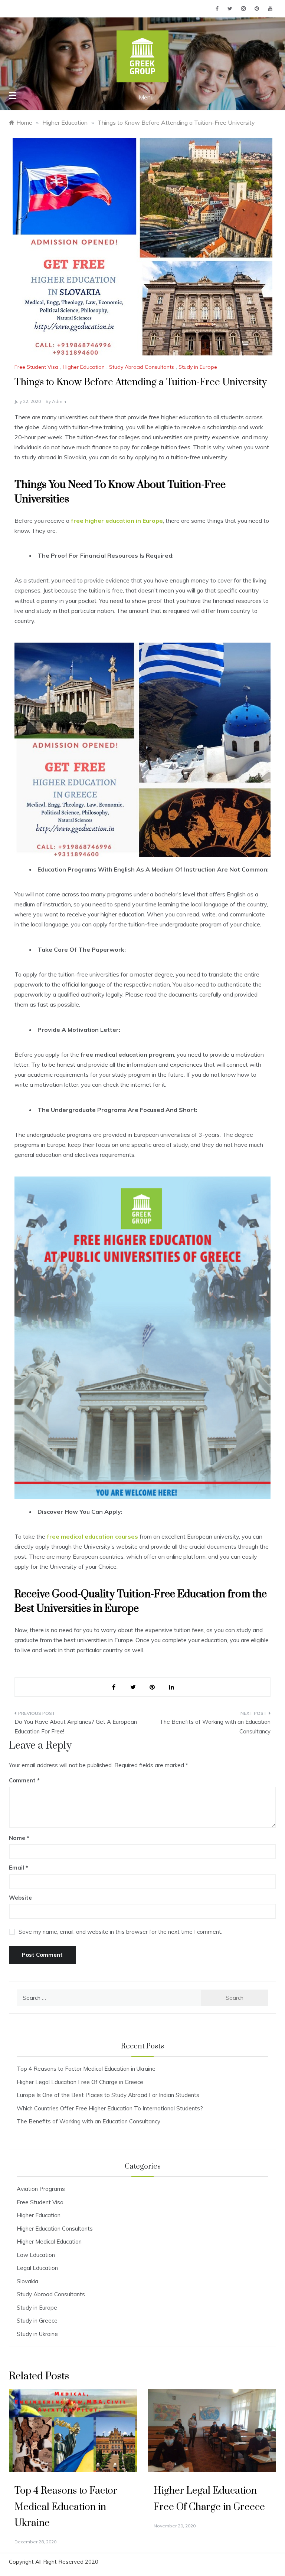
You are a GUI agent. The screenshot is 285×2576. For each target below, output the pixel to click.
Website (20, 1898)
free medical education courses (92, 1536)
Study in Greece (37, 2321)
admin (59, 401)
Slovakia (27, 2281)
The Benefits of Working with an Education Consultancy (215, 1727)
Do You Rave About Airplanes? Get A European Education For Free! (76, 1727)
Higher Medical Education (49, 2242)
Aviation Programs (41, 2189)
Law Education (36, 2255)
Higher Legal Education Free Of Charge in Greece (80, 2082)
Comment (22, 1780)
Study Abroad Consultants (142, 367)
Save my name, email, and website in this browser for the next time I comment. (120, 1932)
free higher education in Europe (117, 521)
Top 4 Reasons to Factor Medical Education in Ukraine (86, 2069)
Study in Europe (198, 367)
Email (19, 1868)
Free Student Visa (36, 367)
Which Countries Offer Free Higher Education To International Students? (110, 2108)
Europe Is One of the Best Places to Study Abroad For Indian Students (108, 2095)
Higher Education (84, 367)
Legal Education (37, 2268)
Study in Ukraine (37, 2334)
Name (19, 1838)
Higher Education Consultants (55, 2229)
